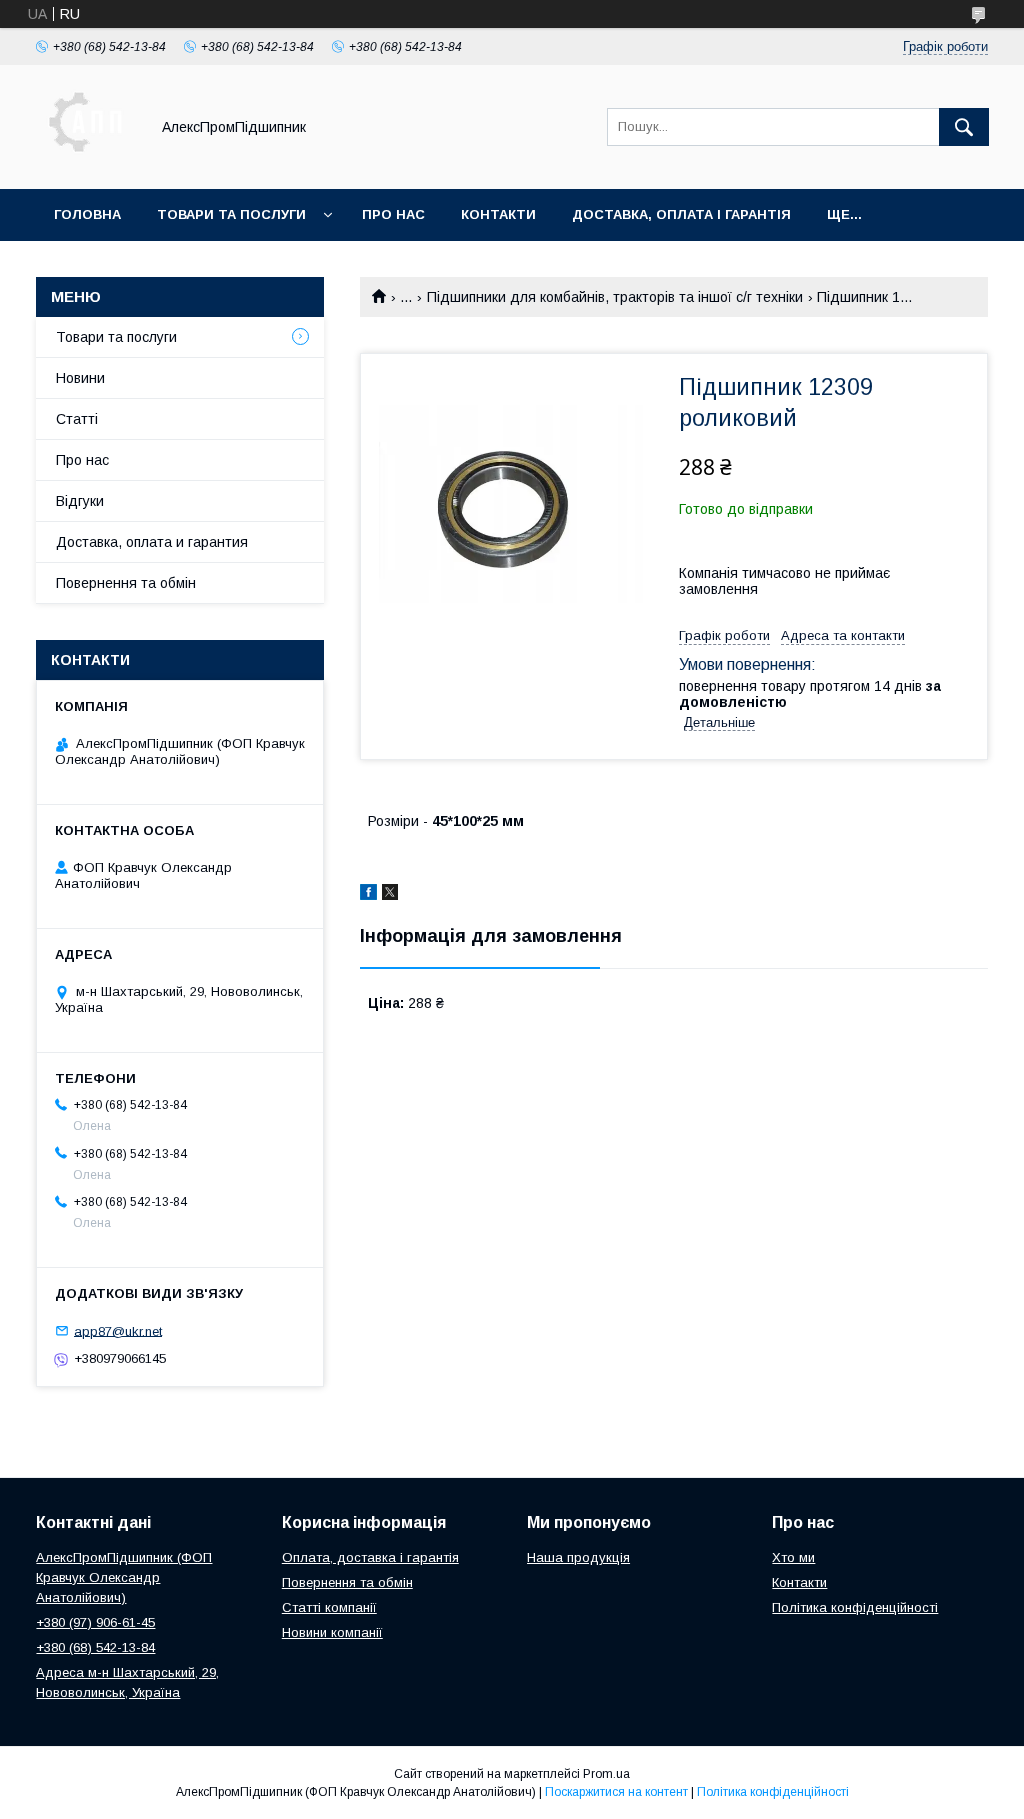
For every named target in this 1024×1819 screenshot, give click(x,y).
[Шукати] (964, 127)
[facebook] (368, 895)
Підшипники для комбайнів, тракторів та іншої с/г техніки (615, 297)
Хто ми (793, 1557)
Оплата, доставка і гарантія (370, 1557)
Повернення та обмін (126, 583)
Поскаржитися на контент (616, 1792)
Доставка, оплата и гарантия (152, 542)
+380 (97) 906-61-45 (95, 1622)
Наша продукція (578, 1557)
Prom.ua (606, 1774)
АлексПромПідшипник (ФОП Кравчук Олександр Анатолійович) (124, 1577)
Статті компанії (329, 1607)
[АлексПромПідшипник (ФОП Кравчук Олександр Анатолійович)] (87, 163)
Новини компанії (332, 1632)
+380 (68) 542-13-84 (95, 1647)
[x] (390, 895)
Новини (80, 378)
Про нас (393, 214)
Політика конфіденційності (855, 1607)
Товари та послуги (231, 214)
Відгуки (80, 501)
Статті (77, 419)
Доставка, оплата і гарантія (681, 214)
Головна (87, 214)
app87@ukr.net (118, 1330)
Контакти (498, 214)
